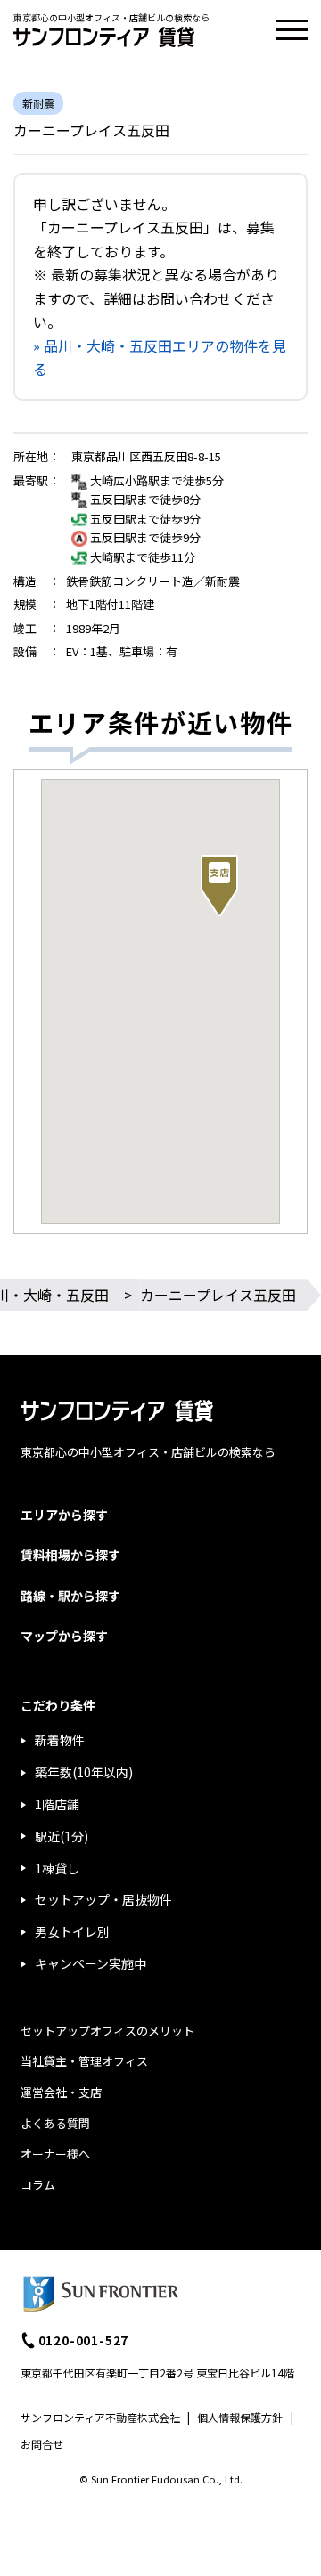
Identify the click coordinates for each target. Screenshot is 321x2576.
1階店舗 (57, 1804)
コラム (38, 2185)
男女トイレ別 (72, 1931)
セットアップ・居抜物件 (103, 1899)
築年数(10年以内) (84, 1772)
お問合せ (42, 2444)
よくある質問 (55, 2123)
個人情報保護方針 (240, 2417)
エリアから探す (64, 1515)
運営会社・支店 (61, 2092)
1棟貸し (57, 1868)
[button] (219, 886)
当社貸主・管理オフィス (84, 2061)
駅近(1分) (62, 1836)
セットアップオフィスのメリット (107, 2031)
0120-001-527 (84, 2340)
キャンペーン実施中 (91, 1963)
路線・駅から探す (70, 1596)
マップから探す (64, 1636)
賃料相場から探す (70, 1555)
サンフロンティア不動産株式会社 (100, 2417)
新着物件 (60, 1740)
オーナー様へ (55, 2153)
